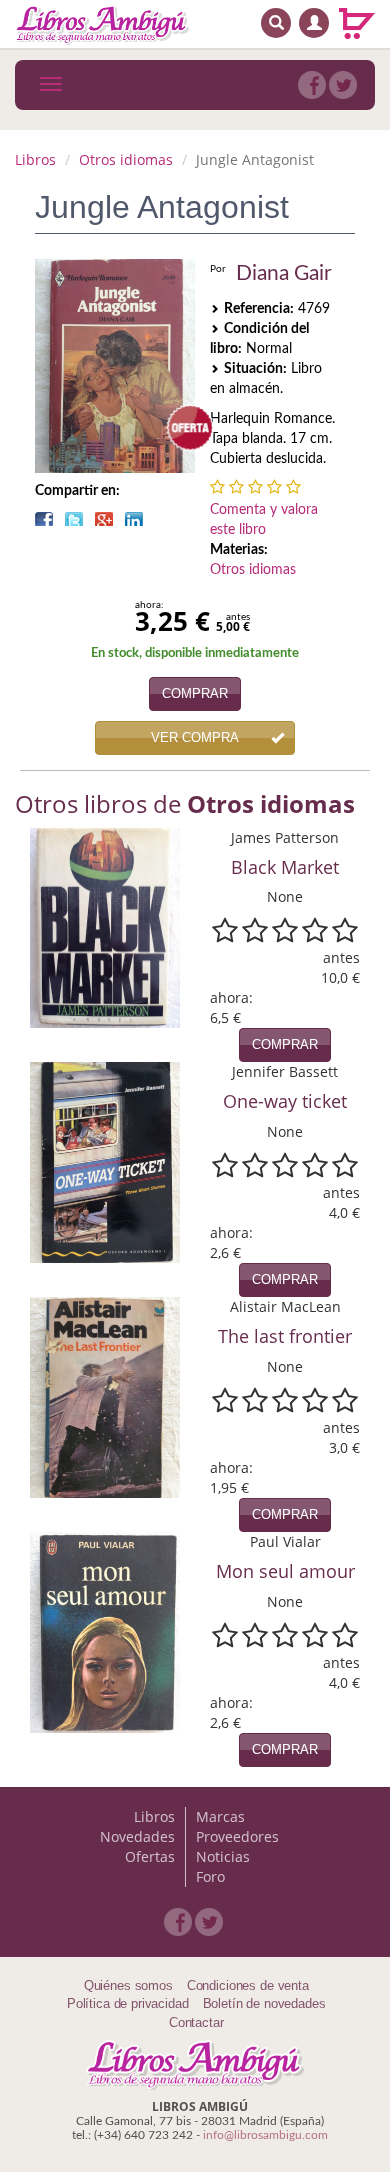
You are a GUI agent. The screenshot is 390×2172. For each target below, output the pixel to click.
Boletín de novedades (264, 2003)
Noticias (223, 1856)
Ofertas (150, 1856)
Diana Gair (284, 273)
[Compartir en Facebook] (44, 519)
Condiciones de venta (248, 1985)
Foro (210, 1876)
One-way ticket (285, 1101)
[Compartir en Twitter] (74, 519)
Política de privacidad (128, 2003)
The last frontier (285, 1336)
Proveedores (237, 1836)
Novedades (137, 1836)
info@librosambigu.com (265, 2135)
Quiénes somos (128, 1985)
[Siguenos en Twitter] (343, 85)
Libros (35, 159)
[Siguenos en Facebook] (312, 85)
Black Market (285, 867)
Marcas (220, 1816)
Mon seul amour (285, 1571)
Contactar (196, 2022)
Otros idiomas (126, 159)
